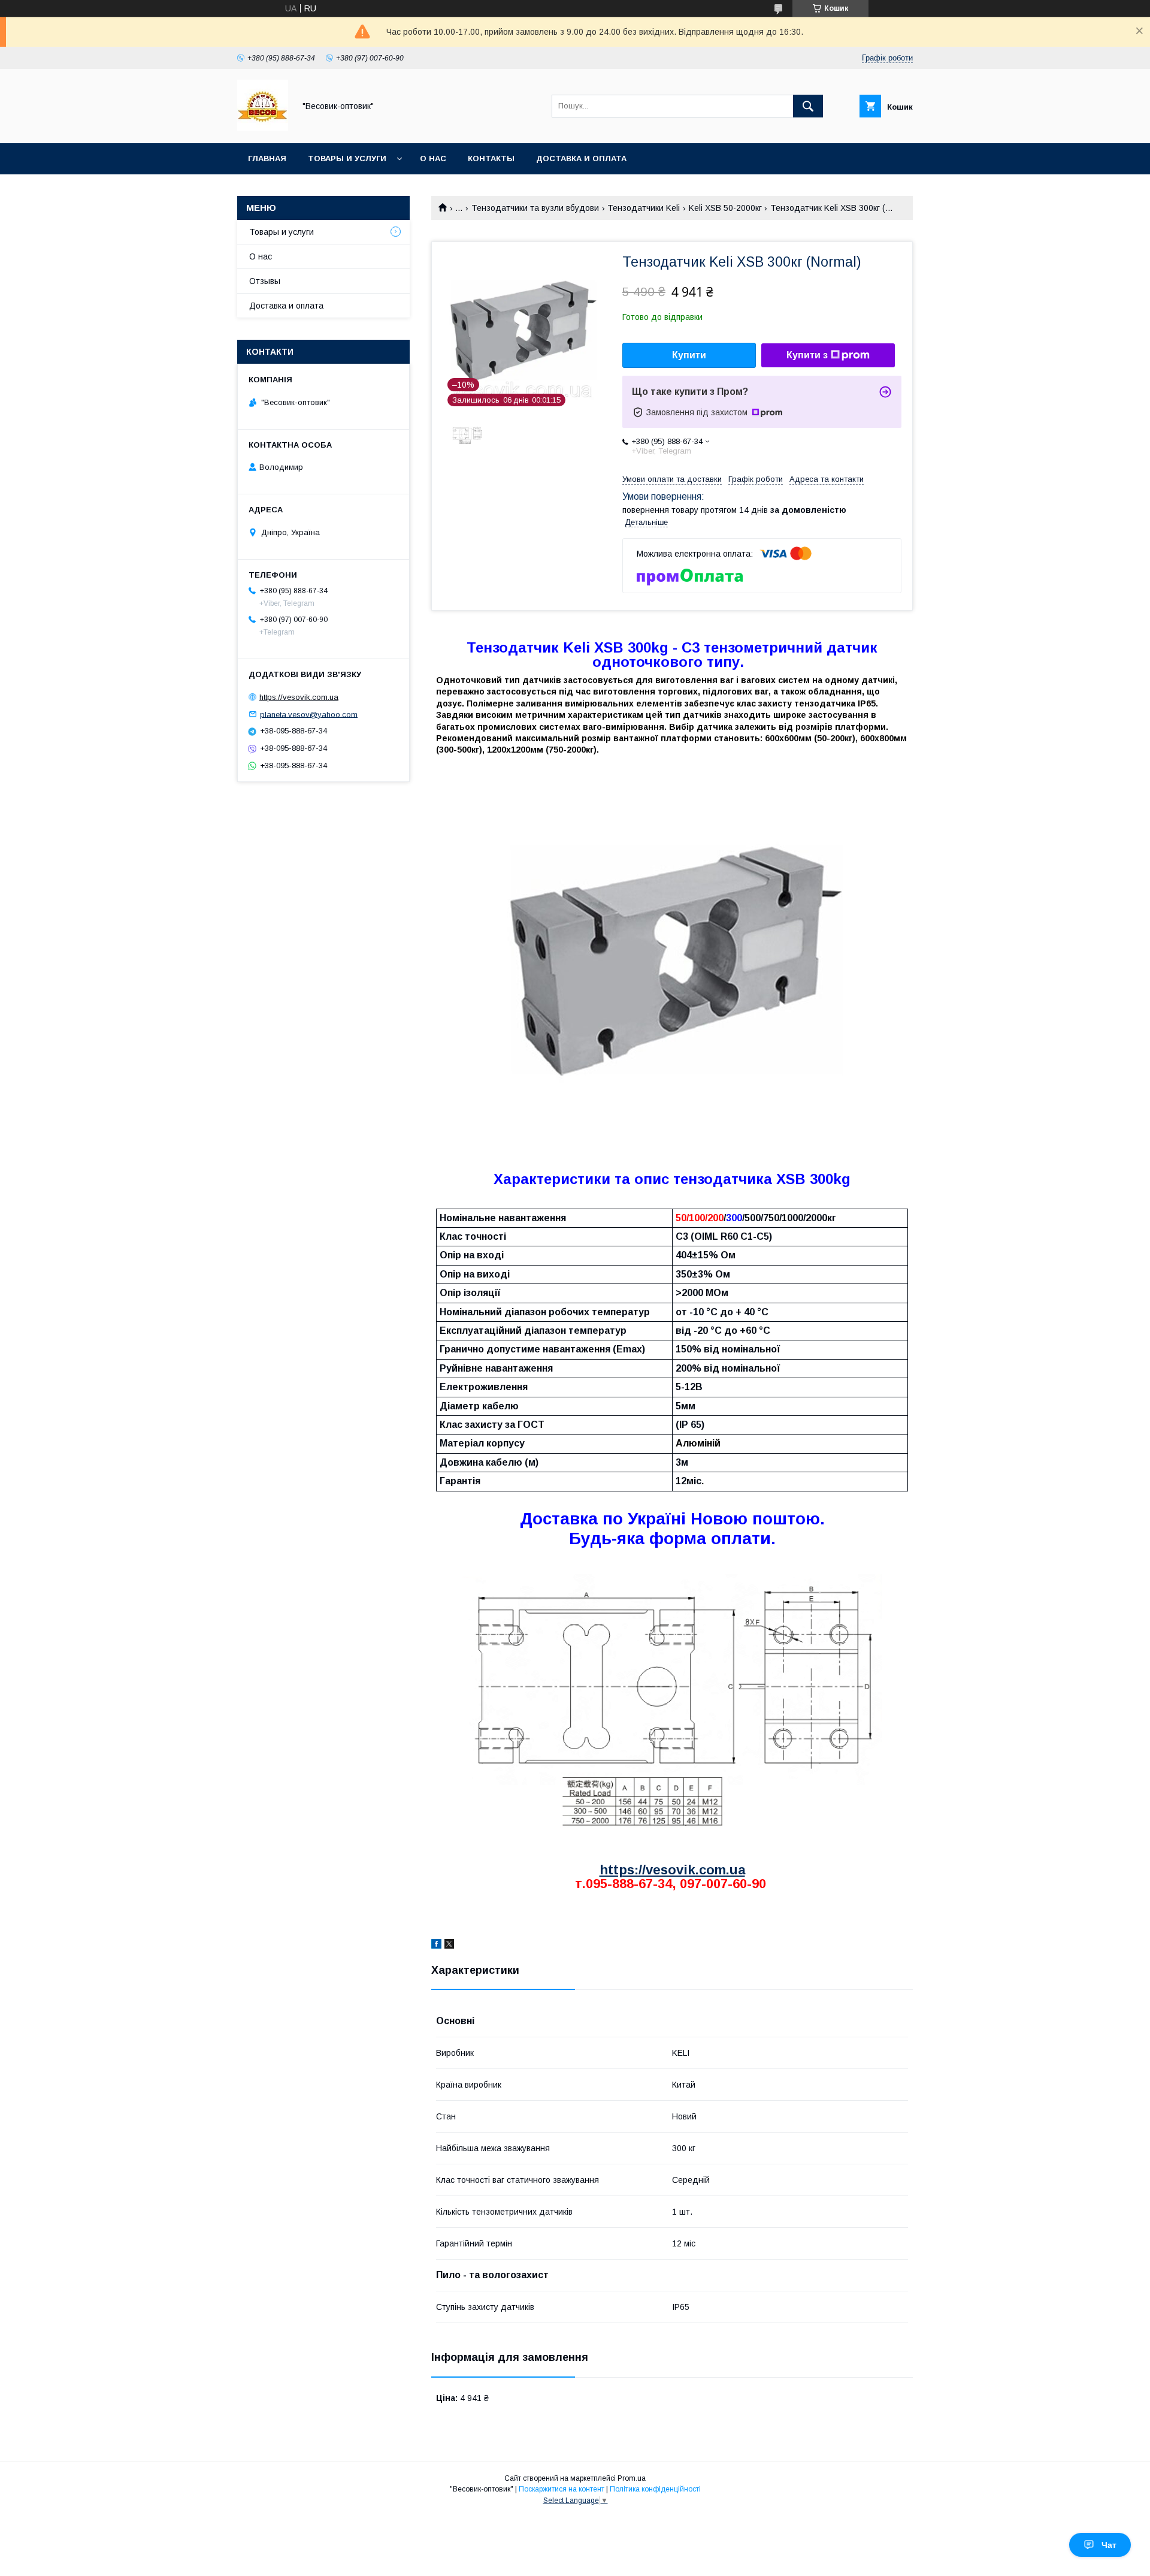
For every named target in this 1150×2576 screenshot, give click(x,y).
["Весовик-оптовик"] (263, 128)
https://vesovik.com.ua (672, 1870)
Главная (267, 158)
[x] (449, 1946)
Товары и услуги (347, 158)
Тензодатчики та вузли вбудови (535, 208)
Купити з (807, 355)
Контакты (491, 158)
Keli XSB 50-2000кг (725, 208)
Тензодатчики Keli (644, 208)
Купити (689, 355)
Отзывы (265, 281)
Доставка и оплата (581, 158)
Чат (1109, 2545)
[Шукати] (808, 106)
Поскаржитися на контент (562, 2489)
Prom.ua (632, 2478)
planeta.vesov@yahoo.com (309, 714)
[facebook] (436, 1946)
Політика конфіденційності (655, 2489)
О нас (433, 158)
